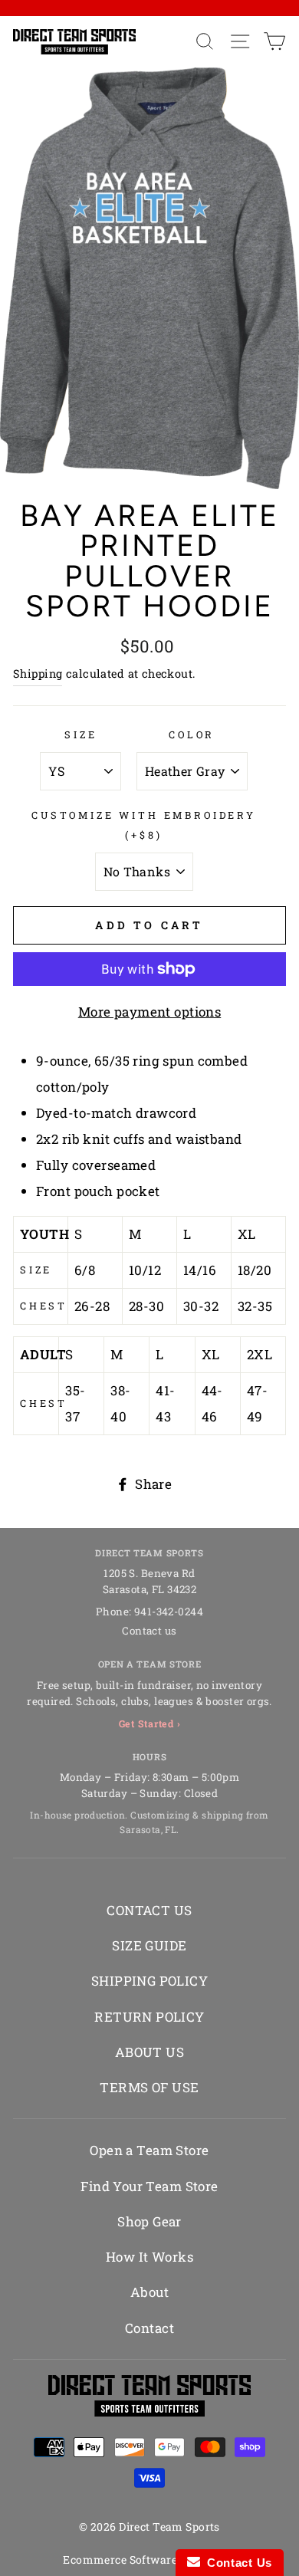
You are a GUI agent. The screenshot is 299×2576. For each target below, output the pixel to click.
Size (80, 734)
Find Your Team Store (149, 2186)
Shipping (38, 674)
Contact (149, 2328)
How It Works (149, 2257)
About (149, 2292)
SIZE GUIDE (149, 1945)
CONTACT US (149, 1910)
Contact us (149, 1631)
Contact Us (236, 2563)
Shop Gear (149, 2221)
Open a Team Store (149, 2150)
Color (192, 734)
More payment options (150, 1012)
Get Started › (150, 1723)
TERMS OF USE (149, 2087)
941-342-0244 (169, 1612)
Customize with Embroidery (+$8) (144, 825)
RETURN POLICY (149, 2017)
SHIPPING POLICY (149, 1981)
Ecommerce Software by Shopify (149, 2560)
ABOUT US (149, 2052)
